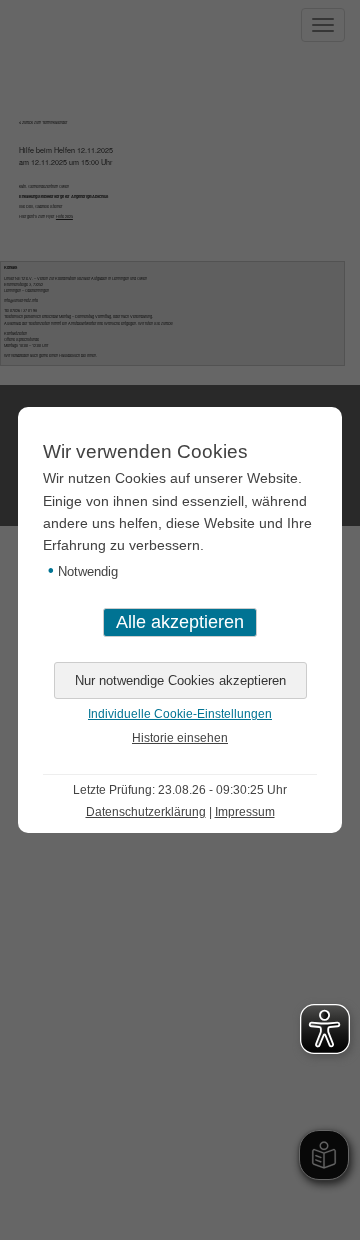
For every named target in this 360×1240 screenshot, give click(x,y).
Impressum (245, 812)
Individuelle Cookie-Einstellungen (180, 714)
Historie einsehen (180, 738)
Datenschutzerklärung (146, 812)
